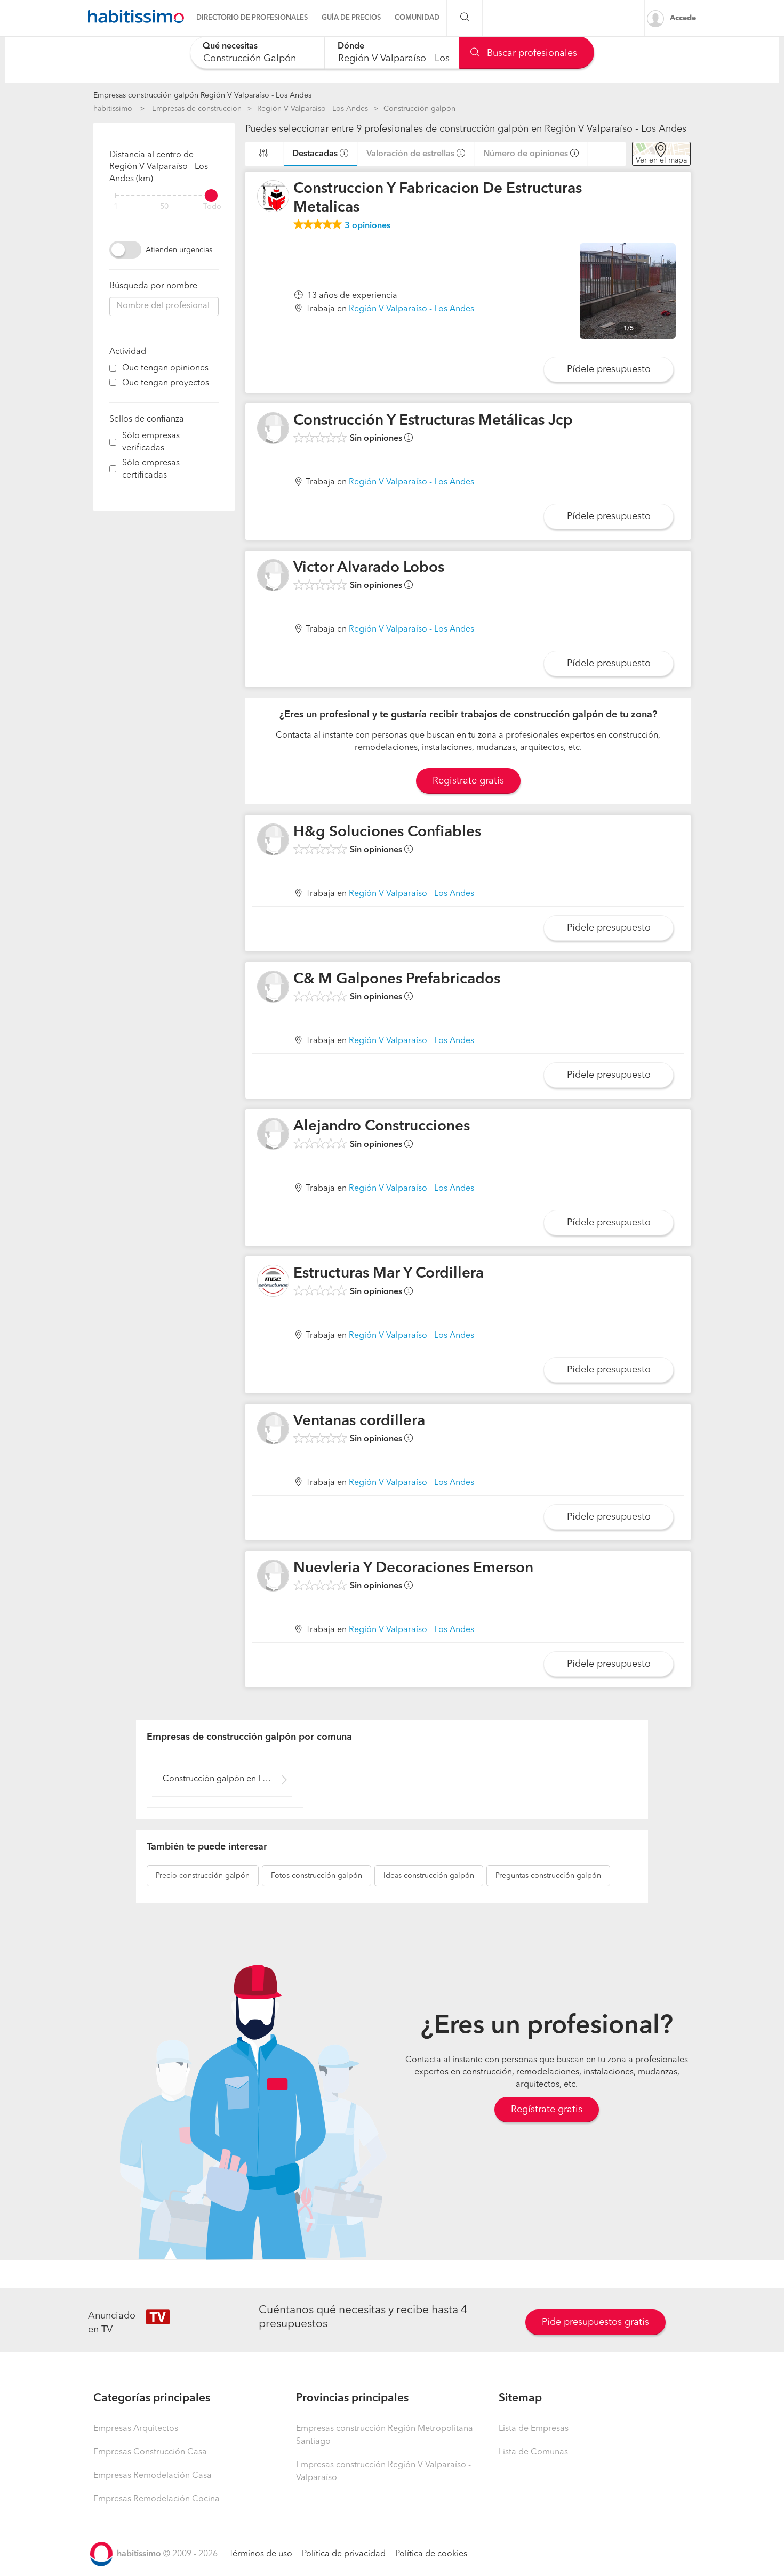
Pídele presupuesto (609, 369)
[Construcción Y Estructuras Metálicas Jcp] (273, 428)
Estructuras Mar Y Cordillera (389, 1274)
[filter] (164, 196)
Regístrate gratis (547, 2110)
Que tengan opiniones (165, 368)
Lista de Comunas (533, 2452)
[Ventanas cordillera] (273, 1428)
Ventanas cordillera (359, 1422)
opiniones (367, 226)
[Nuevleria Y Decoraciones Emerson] (273, 1576)
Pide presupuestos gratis (595, 2322)
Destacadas (315, 154)
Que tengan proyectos (166, 383)
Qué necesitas (230, 46)
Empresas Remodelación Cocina (157, 2499)
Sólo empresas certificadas (151, 469)
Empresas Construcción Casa (150, 2452)
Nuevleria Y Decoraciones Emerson (413, 1569)
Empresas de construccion (197, 109)
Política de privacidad (344, 2554)
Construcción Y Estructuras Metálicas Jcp (433, 421)
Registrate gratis (468, 781)
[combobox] (257, 53)
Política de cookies (431, 2554)
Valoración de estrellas (410, 154)
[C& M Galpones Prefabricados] (273, 987)
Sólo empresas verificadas (151, 442)
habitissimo (113, 109)
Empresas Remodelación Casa (153, 2476)
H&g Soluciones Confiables (387, 833)
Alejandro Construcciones (382, 1127)
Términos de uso (261, 2554)
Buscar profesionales (531, 53)
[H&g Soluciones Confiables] (273, 839)
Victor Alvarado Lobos (369, 568)
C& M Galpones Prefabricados (397, 980)
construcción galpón (203, 1876)
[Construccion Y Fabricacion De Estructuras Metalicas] (273, 196)
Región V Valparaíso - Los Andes (313, 109)
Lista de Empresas (534, 2429)
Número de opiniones (526, 154)
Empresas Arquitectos (136, 2429)
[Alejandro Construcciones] (273, 1134)
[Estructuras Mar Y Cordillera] (273, 1281)
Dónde (351, 46)
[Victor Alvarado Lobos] (273, 575)
